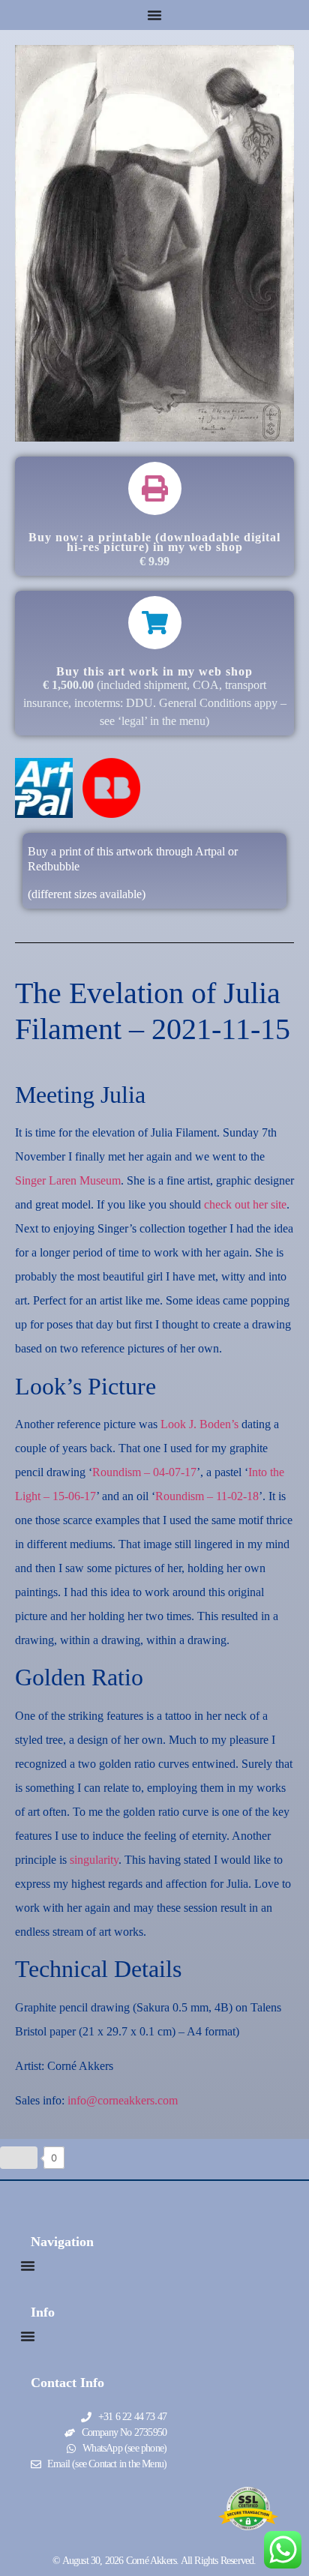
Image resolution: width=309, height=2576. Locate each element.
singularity (94, 1860)
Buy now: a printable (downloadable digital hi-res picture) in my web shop (154, 542)
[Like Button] (19, 2158)
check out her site (245, 1204)
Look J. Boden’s (199, 1424)
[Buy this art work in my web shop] (155, 623)
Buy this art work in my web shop (154, 671)
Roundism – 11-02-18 (207, 1496)
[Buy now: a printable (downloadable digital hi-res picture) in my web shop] (155, 488)
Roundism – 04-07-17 (144, 1472)
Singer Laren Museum (68, 1180)
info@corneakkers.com (123, 2100)
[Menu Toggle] (154, 15)
